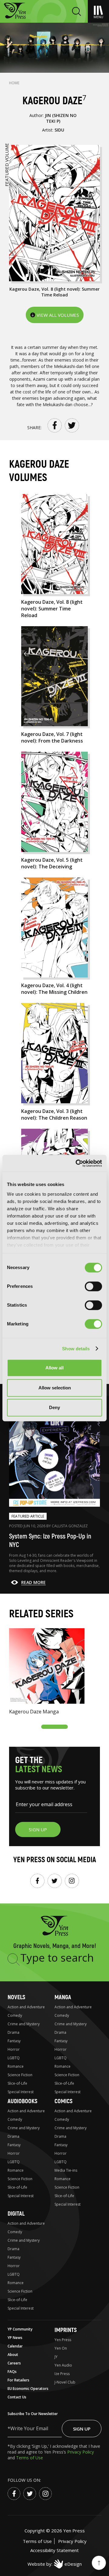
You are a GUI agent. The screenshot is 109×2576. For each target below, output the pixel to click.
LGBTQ (14, 2058)
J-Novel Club (65, 2382)
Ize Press (62, 2374)
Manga (63, 1997)
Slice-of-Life (17, 2083)
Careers (14, 2363)
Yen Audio (63, 2365)
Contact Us (17, 2397)
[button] (54, 1727)
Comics (63, 2101)
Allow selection (55, 1388)
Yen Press (63, 2340)
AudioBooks (22, 2101)
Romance (16, 2066)
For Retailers (18, 2380)
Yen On (61, 2348)
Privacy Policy (81, 2452)
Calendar (15, 2346)
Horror (14, 2049)
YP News (15, 2338)
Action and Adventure (26, 2007)
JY (56, 2357)
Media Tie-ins (66, 2170)
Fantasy (14, 2041)
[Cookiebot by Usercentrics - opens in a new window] (77, 1163)
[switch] (93, 1286)
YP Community (20, 2329)
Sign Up (82, 2429)
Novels (16, 1997)
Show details (76, 1349)
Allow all (54, 1368)
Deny (54, 1407)
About (13, 2355)
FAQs (12, 2372)
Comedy (15, 2015)
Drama (13, 2032)
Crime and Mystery (24, 2024)
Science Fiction (20, 2075)
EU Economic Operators (28, 2389)
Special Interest (21, 2092)
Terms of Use (30, 2458)
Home (14, 83)
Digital (16, 2214)
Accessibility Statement (54, 2550)
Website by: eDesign (55, 2564)
